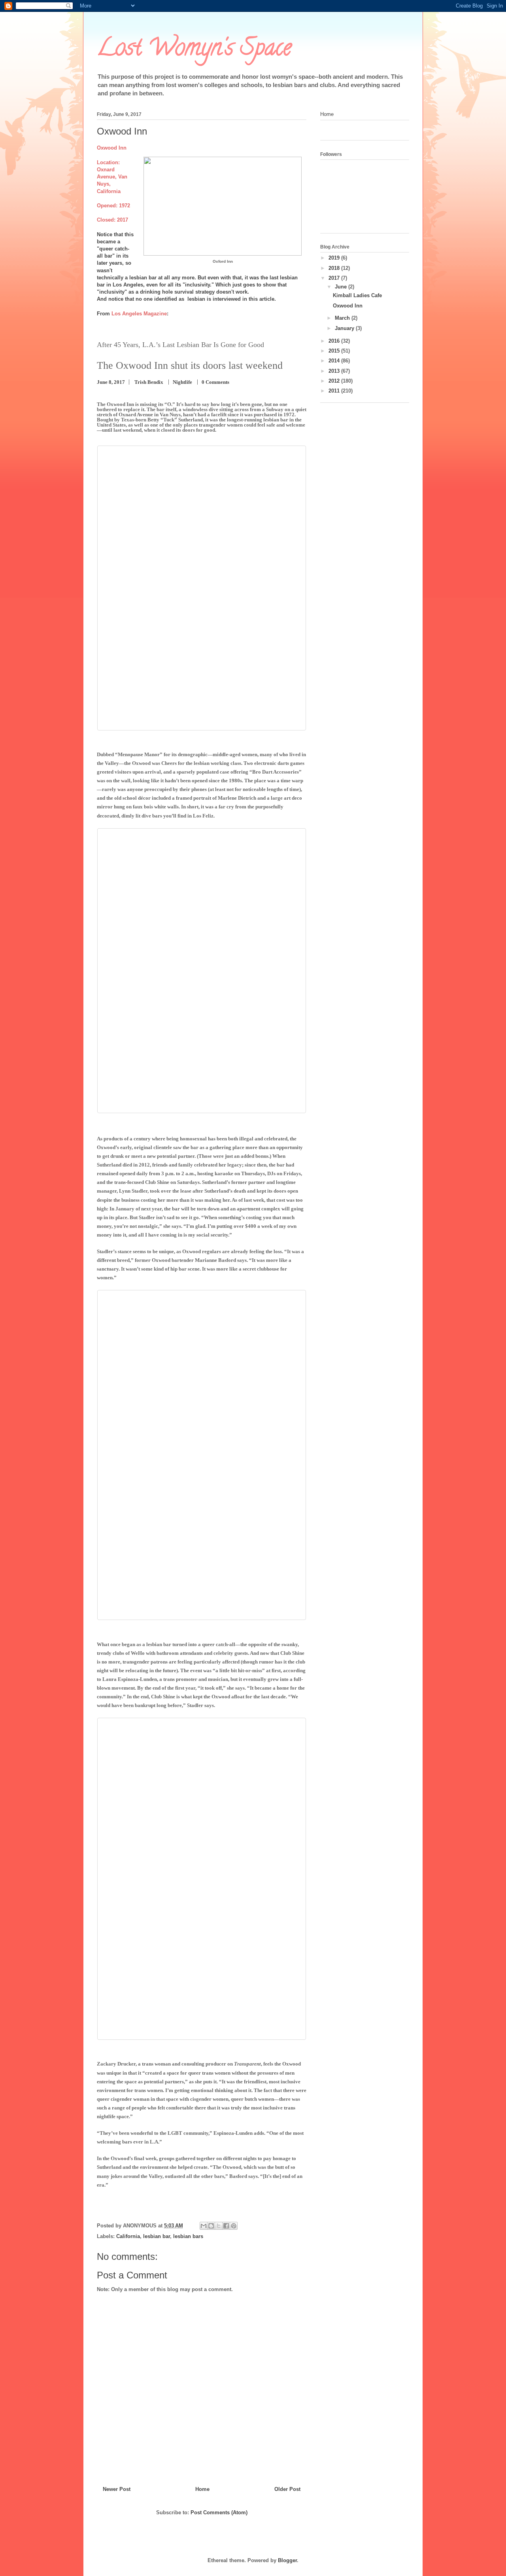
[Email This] (204, 2226)
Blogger (287, 2560)
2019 (335, 258)
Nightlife (182, 382)
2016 (335, 341)
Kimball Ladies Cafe (357, 295)
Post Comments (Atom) (219, 2512)
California (128, 2236)
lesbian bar (157, 2236)
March (343, 318)
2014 (335, 361)
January (345, 328)
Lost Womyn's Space (194, 50)
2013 (335, 371)
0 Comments (215, 382)
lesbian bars (188, 2236)
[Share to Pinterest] (234, 2226)
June (342, 287)
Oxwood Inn (348, 306)
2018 (335, 268)
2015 (335, 351)
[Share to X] (219, 2226)
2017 (335, 278)
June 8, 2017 (111, 382)
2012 (335, 381)
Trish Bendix (149, 382)
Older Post (287, 2489)
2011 (335, 391)
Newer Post (117, 2489)
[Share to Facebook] (226, 2226)
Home (202, 2489)
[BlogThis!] (211, 2226)
